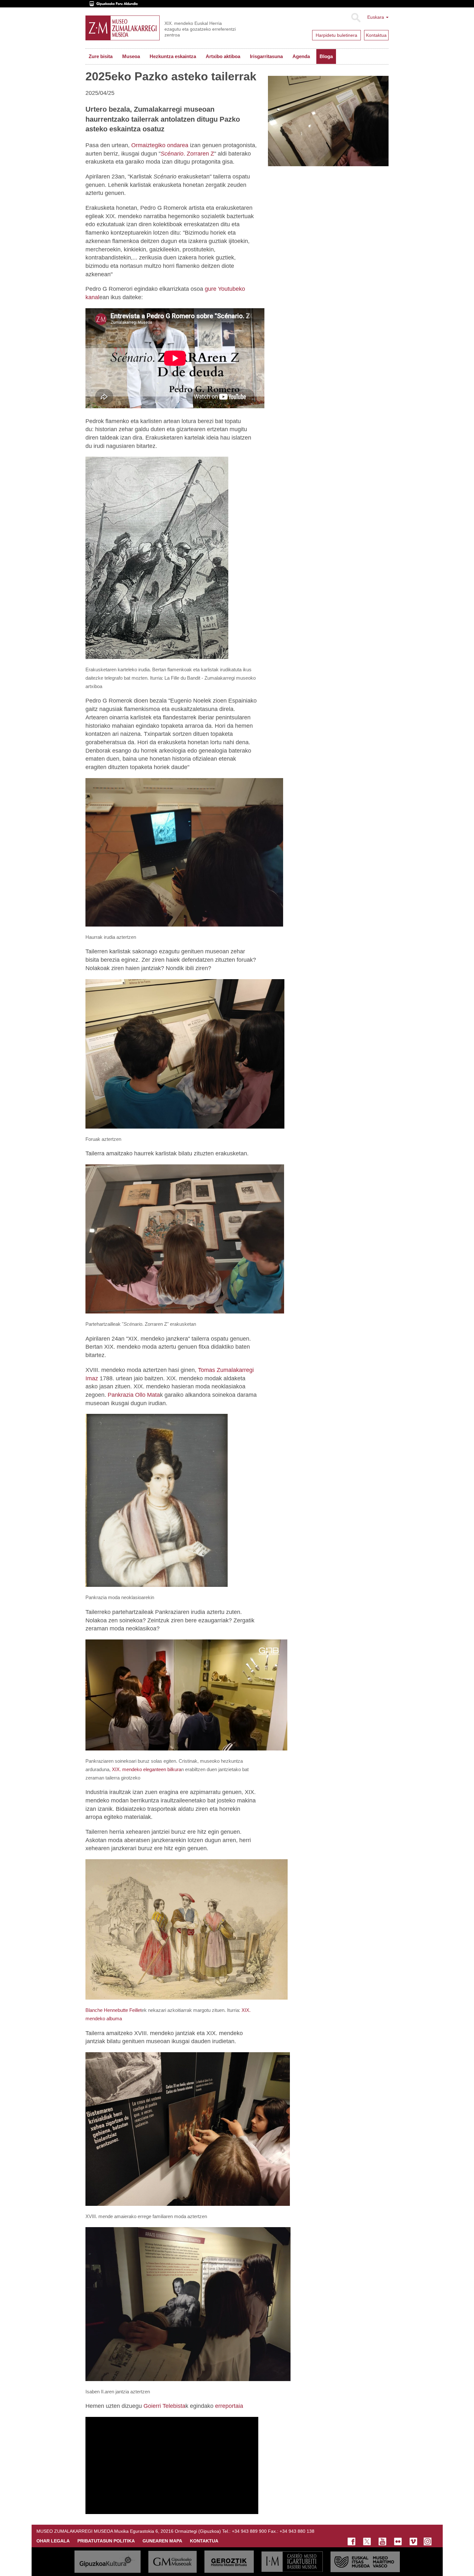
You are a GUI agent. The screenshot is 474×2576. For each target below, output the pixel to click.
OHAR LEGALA (53, 2541)
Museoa (131, 56)
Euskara (376, 17)
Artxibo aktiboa (223, 56)
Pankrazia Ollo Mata (134, 1395)
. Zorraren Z (187, 154)
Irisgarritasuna (266, 56)
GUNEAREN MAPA (162, 2541)
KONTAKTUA (204, 2541)
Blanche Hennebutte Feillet (114, 2010)
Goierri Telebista (164, 2406)
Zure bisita (101, 56)
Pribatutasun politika (106, 2541)
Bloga (326, 56)
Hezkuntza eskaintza (173, 56)
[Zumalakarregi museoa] (123, 28)
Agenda (301, 56)
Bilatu (355, 18)
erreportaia (229, 2406)
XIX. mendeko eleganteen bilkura (147, 1769)
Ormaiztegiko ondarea (159, 145)
